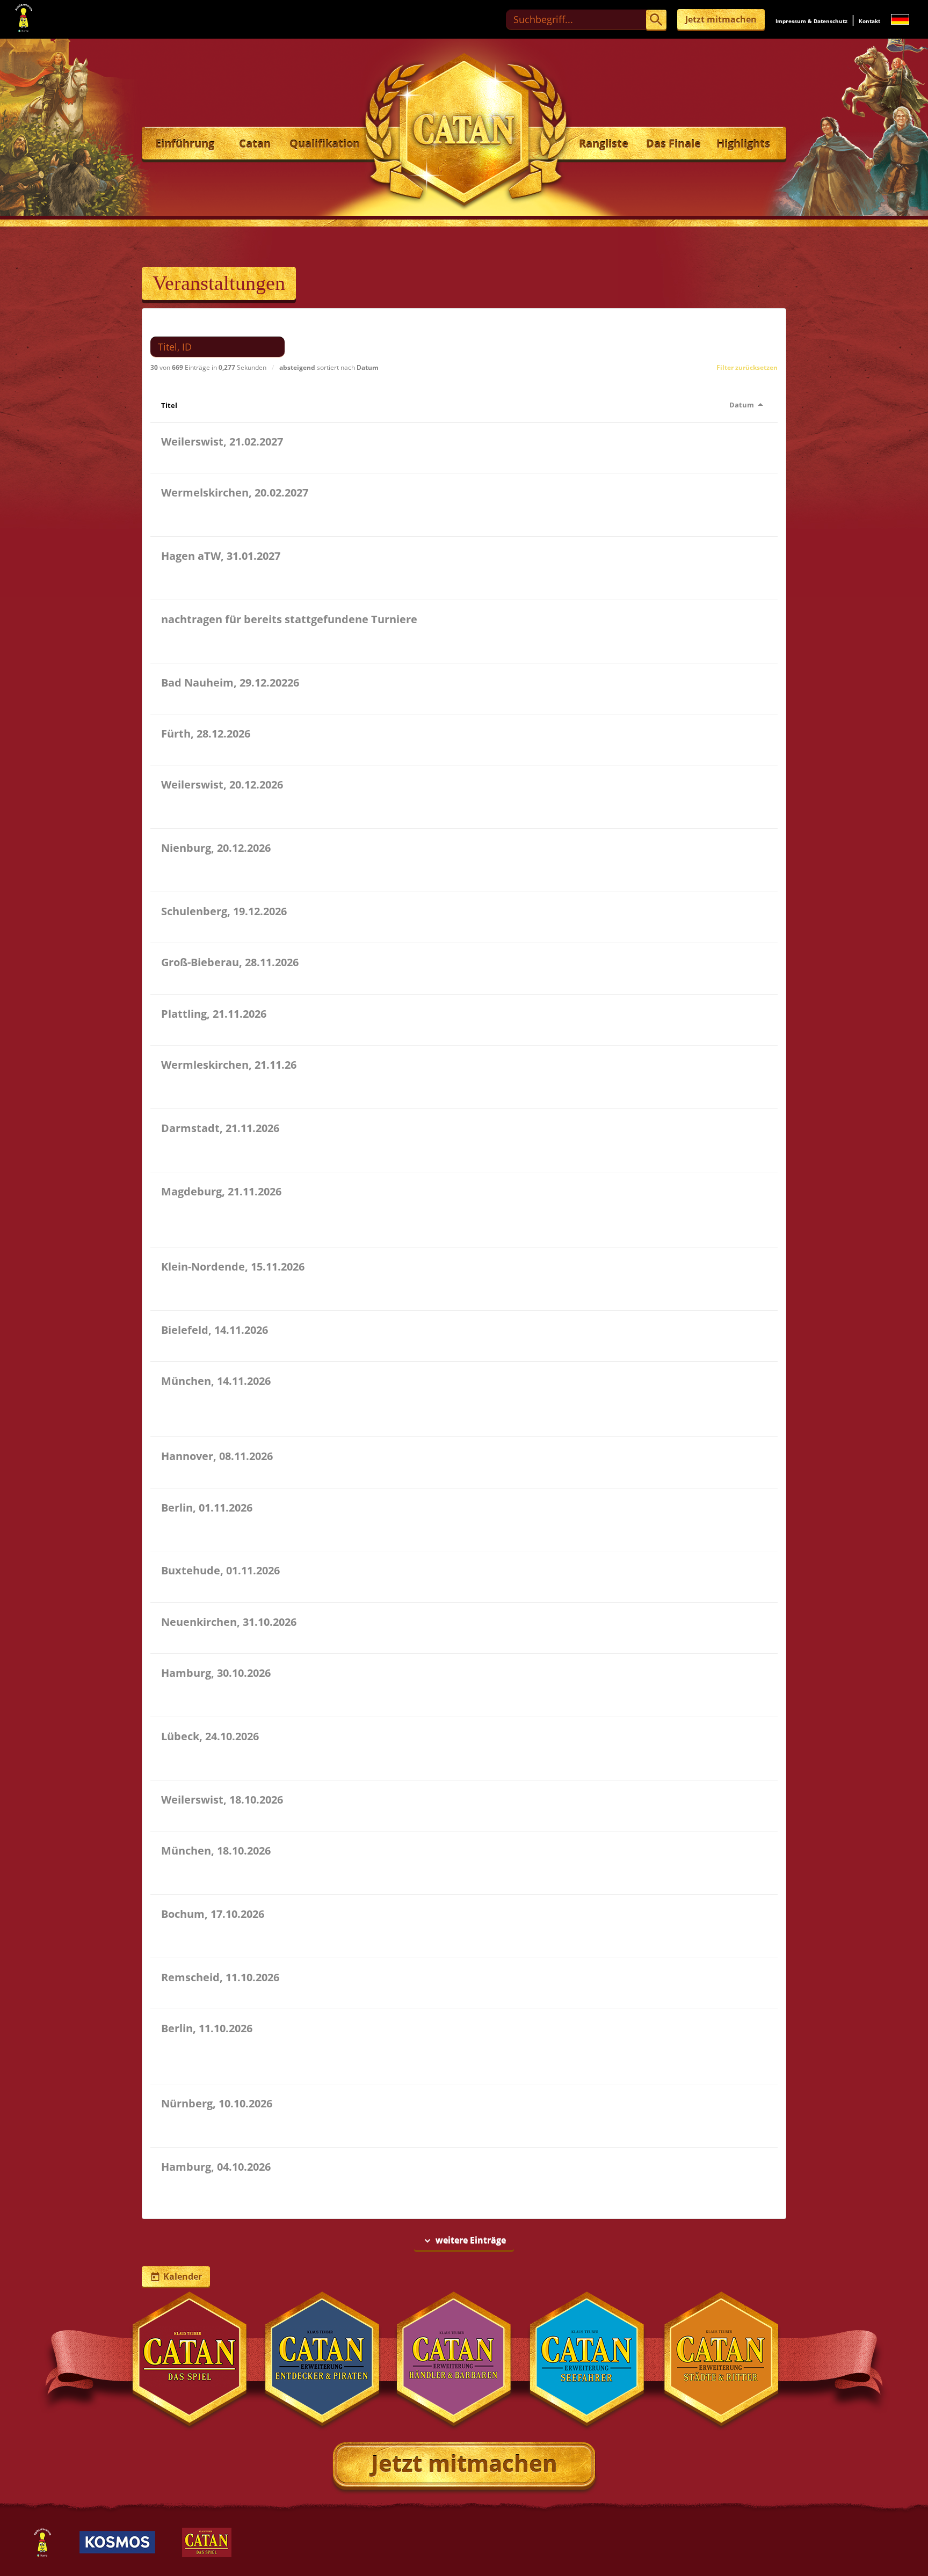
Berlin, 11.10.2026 (207, 2028)
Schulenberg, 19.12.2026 (224, 911)
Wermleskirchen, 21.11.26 (229, 1065)
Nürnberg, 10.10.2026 (217, 2103)
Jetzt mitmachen (721, 19)
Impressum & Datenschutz (811, 21)
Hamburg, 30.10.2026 (216, 1673)
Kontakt (869, 21)
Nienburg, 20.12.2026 (216, 848)
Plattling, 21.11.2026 (214, 1014)
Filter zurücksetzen (747, 367)
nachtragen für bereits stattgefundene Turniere (289, 619)
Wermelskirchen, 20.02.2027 (235, 492)
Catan (255, 144)
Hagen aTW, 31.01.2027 (221, 556)
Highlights (743, 144)
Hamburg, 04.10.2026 (216, 2167)
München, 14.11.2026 (216, 1381)
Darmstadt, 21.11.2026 (220, 1128)
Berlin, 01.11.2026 (207, 1508)
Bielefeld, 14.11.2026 (215, 1330)
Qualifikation (324, 144)
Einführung (185, 144)
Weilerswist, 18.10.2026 (222, 1800)
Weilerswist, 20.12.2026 (222, 785)
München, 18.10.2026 (216, 1851)
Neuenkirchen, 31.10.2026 (229, 1622)
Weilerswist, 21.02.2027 (222, 442)
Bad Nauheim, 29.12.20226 (230, 683)
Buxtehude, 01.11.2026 (220, 1570)
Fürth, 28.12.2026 (206, 734)
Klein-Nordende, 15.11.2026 (233, 1267)
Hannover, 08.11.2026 (217, 1456)
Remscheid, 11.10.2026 (220, 1977)
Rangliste (604, 144)
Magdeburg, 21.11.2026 (221, 1191)
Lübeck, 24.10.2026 (210, 1736)
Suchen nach (182, 325)
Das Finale (673, 144)
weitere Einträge (464, 2240)
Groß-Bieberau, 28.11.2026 (230, 962)
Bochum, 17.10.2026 (213, 1914)
